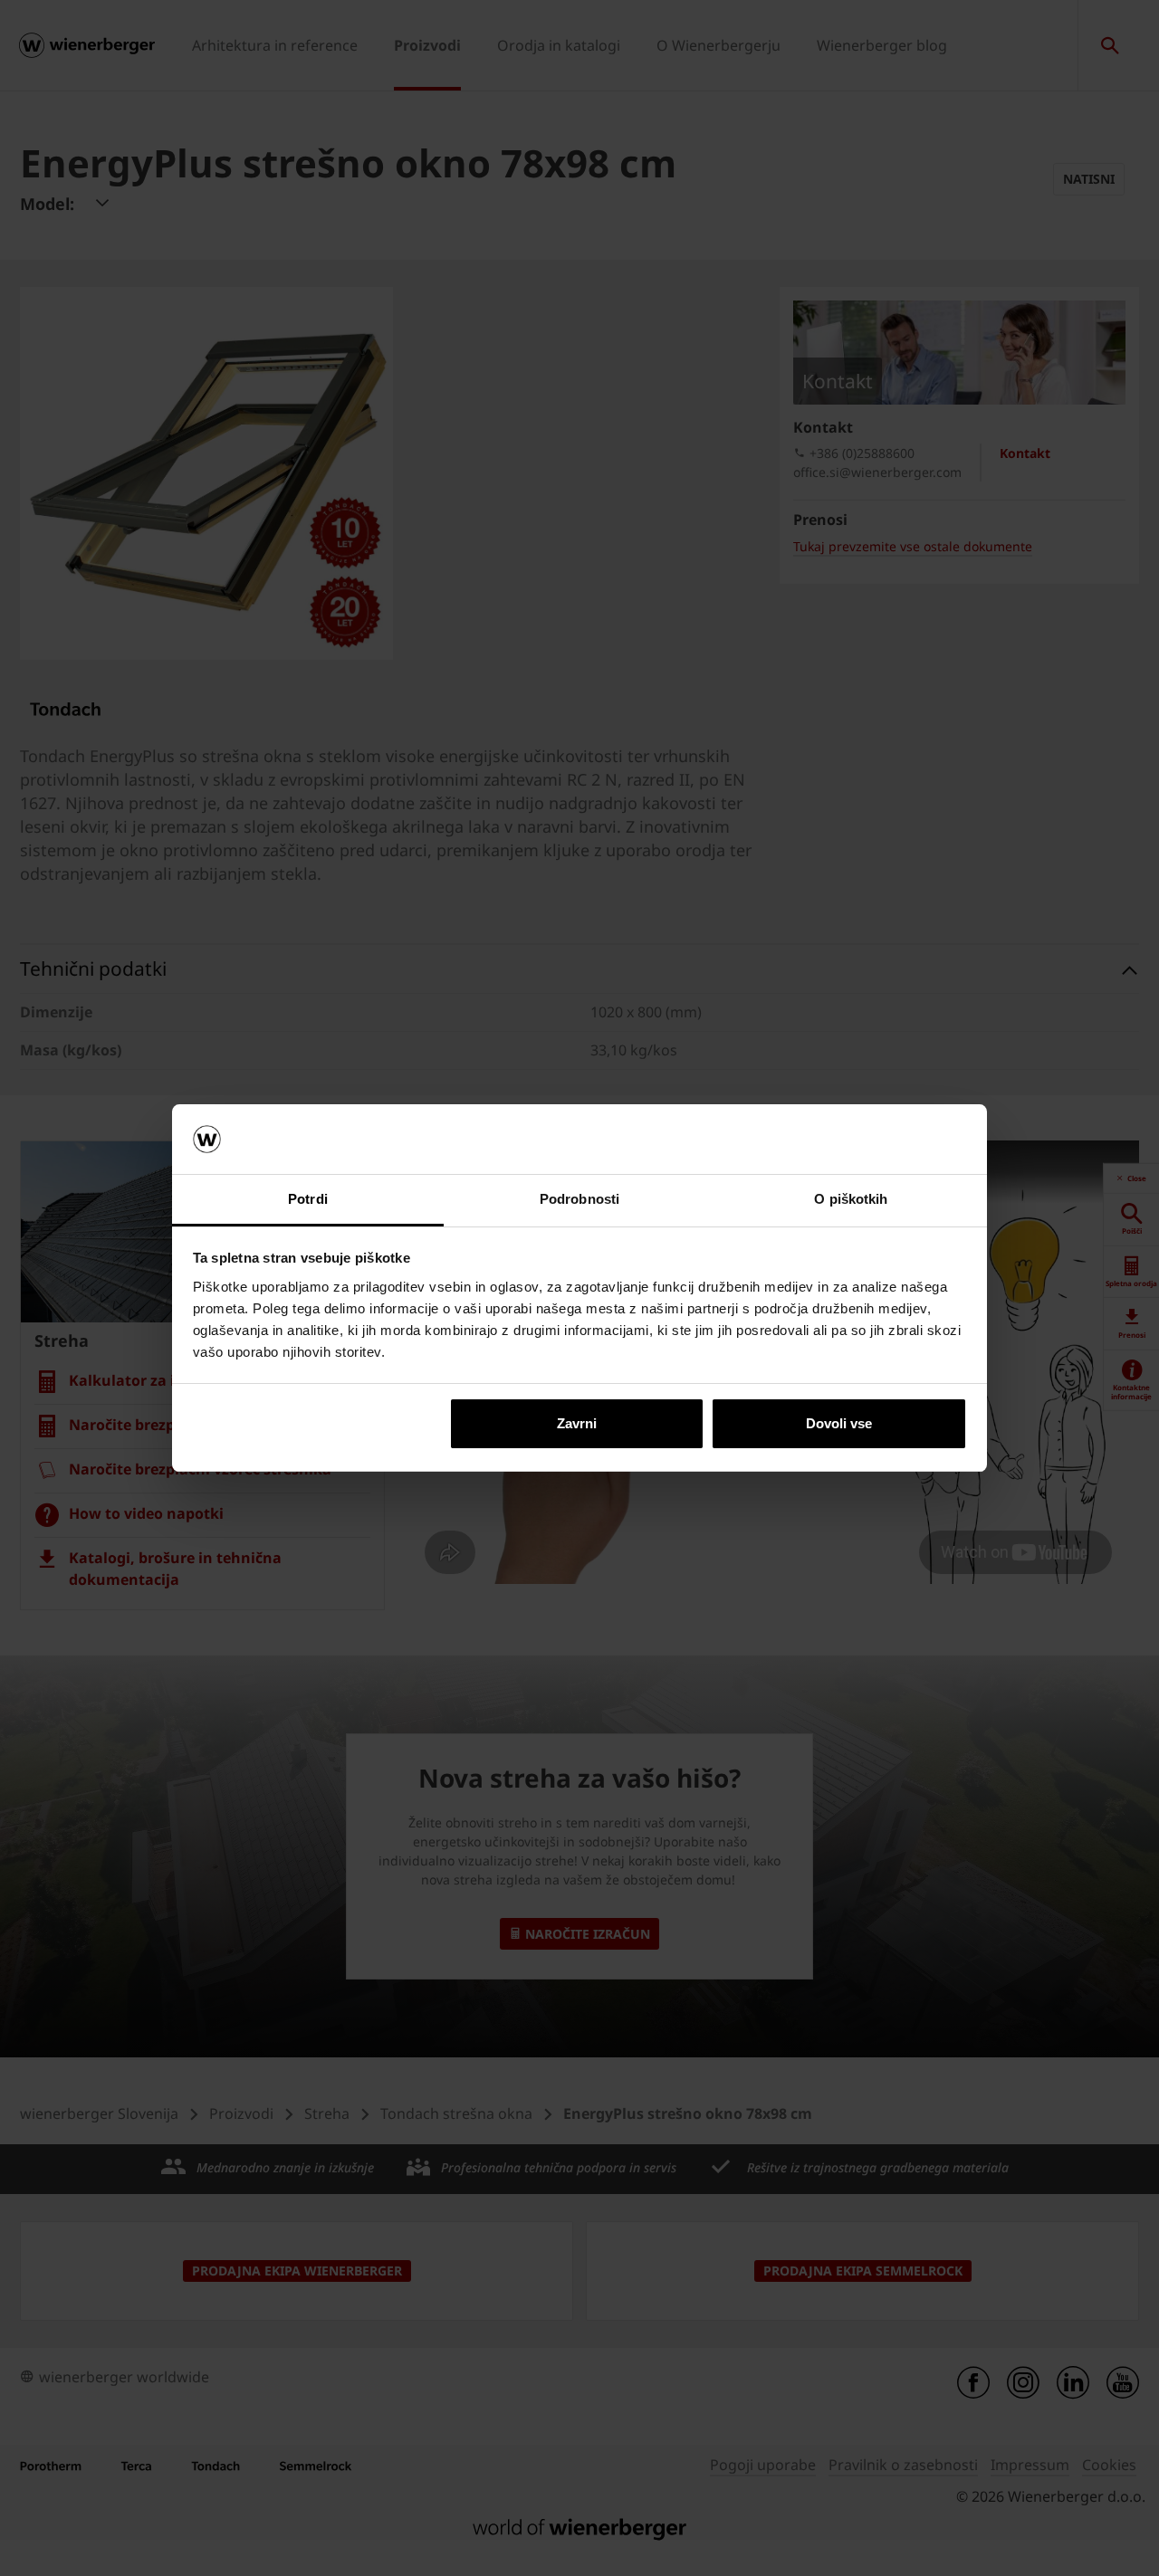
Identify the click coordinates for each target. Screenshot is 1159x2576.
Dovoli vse (839, 1423)
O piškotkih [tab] (851, 1199)
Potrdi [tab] (308, 1199)
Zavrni (577, 1423)
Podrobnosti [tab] (579, 1199)
